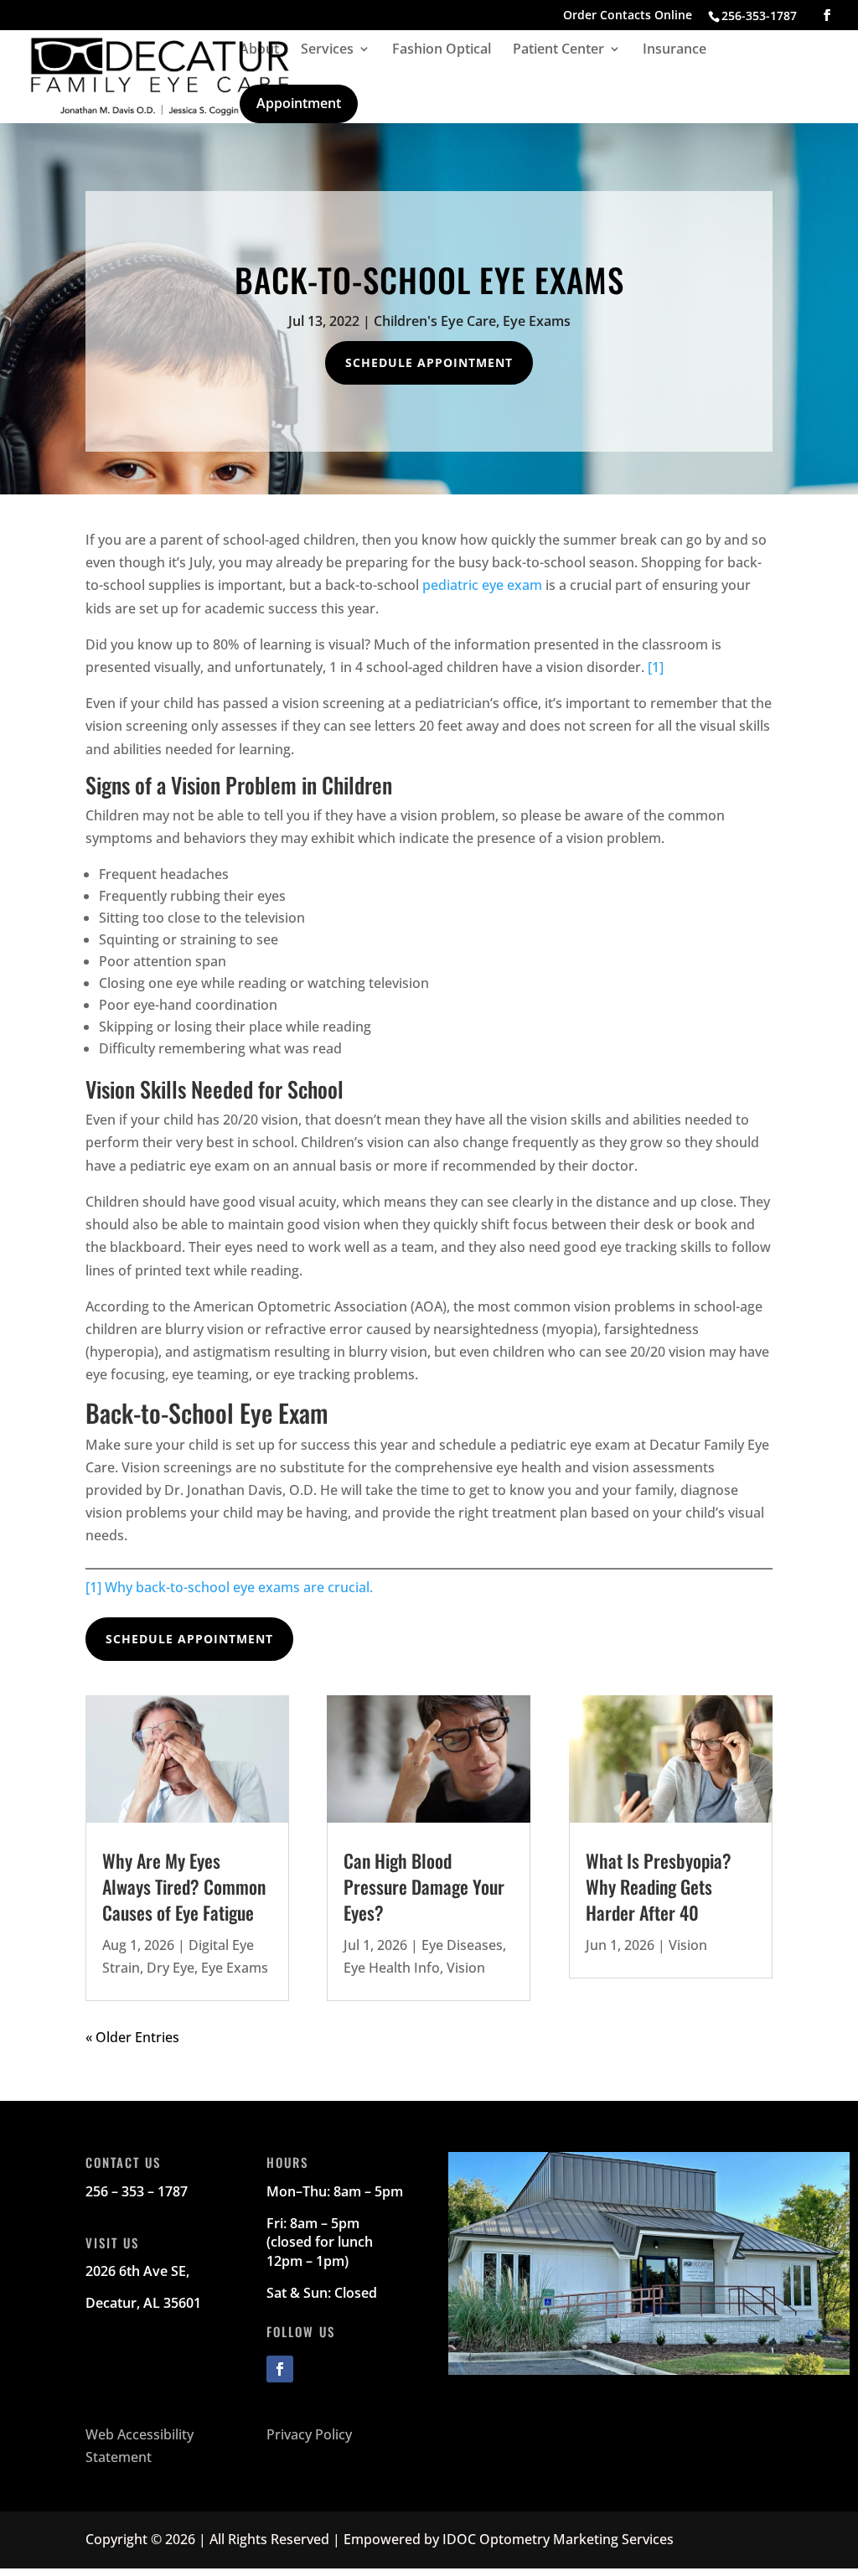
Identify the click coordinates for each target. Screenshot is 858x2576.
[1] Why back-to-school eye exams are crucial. (229, 1587)
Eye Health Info (392, 1968)
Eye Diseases (462, 1945)
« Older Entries (132, 2037)
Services (327, 50)
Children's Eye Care (435, 321)
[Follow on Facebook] (280, 2369)
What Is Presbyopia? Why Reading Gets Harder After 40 (659, 1886)
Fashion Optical (442, 50)
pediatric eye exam (482, 585)
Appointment (299, 103)
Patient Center (558, 50)
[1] (656, 667)
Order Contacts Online (628, 16)
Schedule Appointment (429, 362)
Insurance (675, 50)
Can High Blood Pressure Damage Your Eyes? (424, 1886)
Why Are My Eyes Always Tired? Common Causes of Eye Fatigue (184, 1886)
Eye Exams (537, 321)
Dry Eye (171, 1968)
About (259, 50)
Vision (466, 1968)
